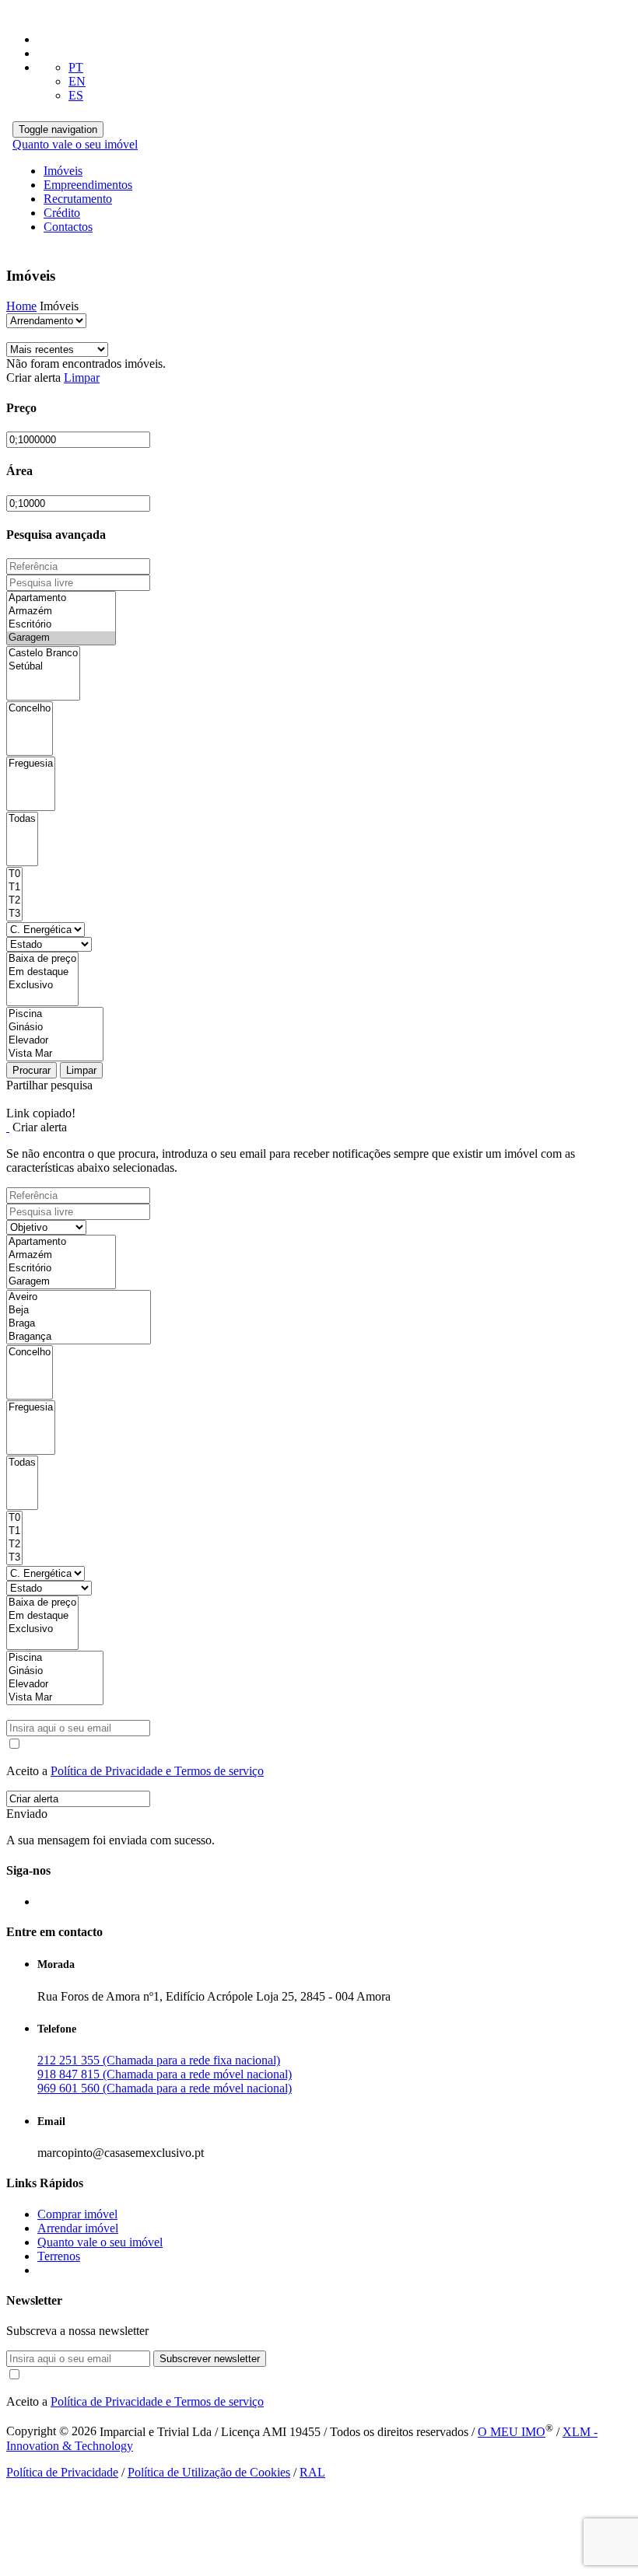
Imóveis (63, 171)
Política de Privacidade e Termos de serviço (157, 1771)
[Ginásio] (55, 1028)
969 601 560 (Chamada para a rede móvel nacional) (165, 2088)
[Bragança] (79, 1337)
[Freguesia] (31, 764)
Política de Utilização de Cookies (209, 2472)
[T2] (14, 901)
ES (76, 95)
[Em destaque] (42, 972)
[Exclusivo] (42, 986)
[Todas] (22, 819)
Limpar (82, 377)
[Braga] (79, 1324)
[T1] (14, 888)
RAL (312, 2472)
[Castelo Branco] (43, 654)
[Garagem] (61, 638)
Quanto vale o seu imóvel (75, 144)
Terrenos (59, 2256)
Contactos (68, 227)
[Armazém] (61, 612)
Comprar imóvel (77, 2214)
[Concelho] (30, 709)
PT (76, 67)
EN (77, 81)
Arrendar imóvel (78, 2228)
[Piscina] (55, 1014)
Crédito (62, 213)
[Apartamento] (61, 598)
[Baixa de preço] (42, 959)
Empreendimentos (88, 185)
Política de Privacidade (62, 2472)
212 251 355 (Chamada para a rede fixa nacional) (159, 2060)
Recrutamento (78, 199)
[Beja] (79, 1311)
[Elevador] (55, 1041)
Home (21, 306)
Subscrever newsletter (210, 2359)
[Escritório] (61, 625)
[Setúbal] (43, 667)
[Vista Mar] (55, 1054)
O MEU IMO (512, 2432)
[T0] (14, 874)
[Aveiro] (79, 1297)
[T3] (14, 914)
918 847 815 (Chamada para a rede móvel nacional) (165, 2074)
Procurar (32, 1070)
